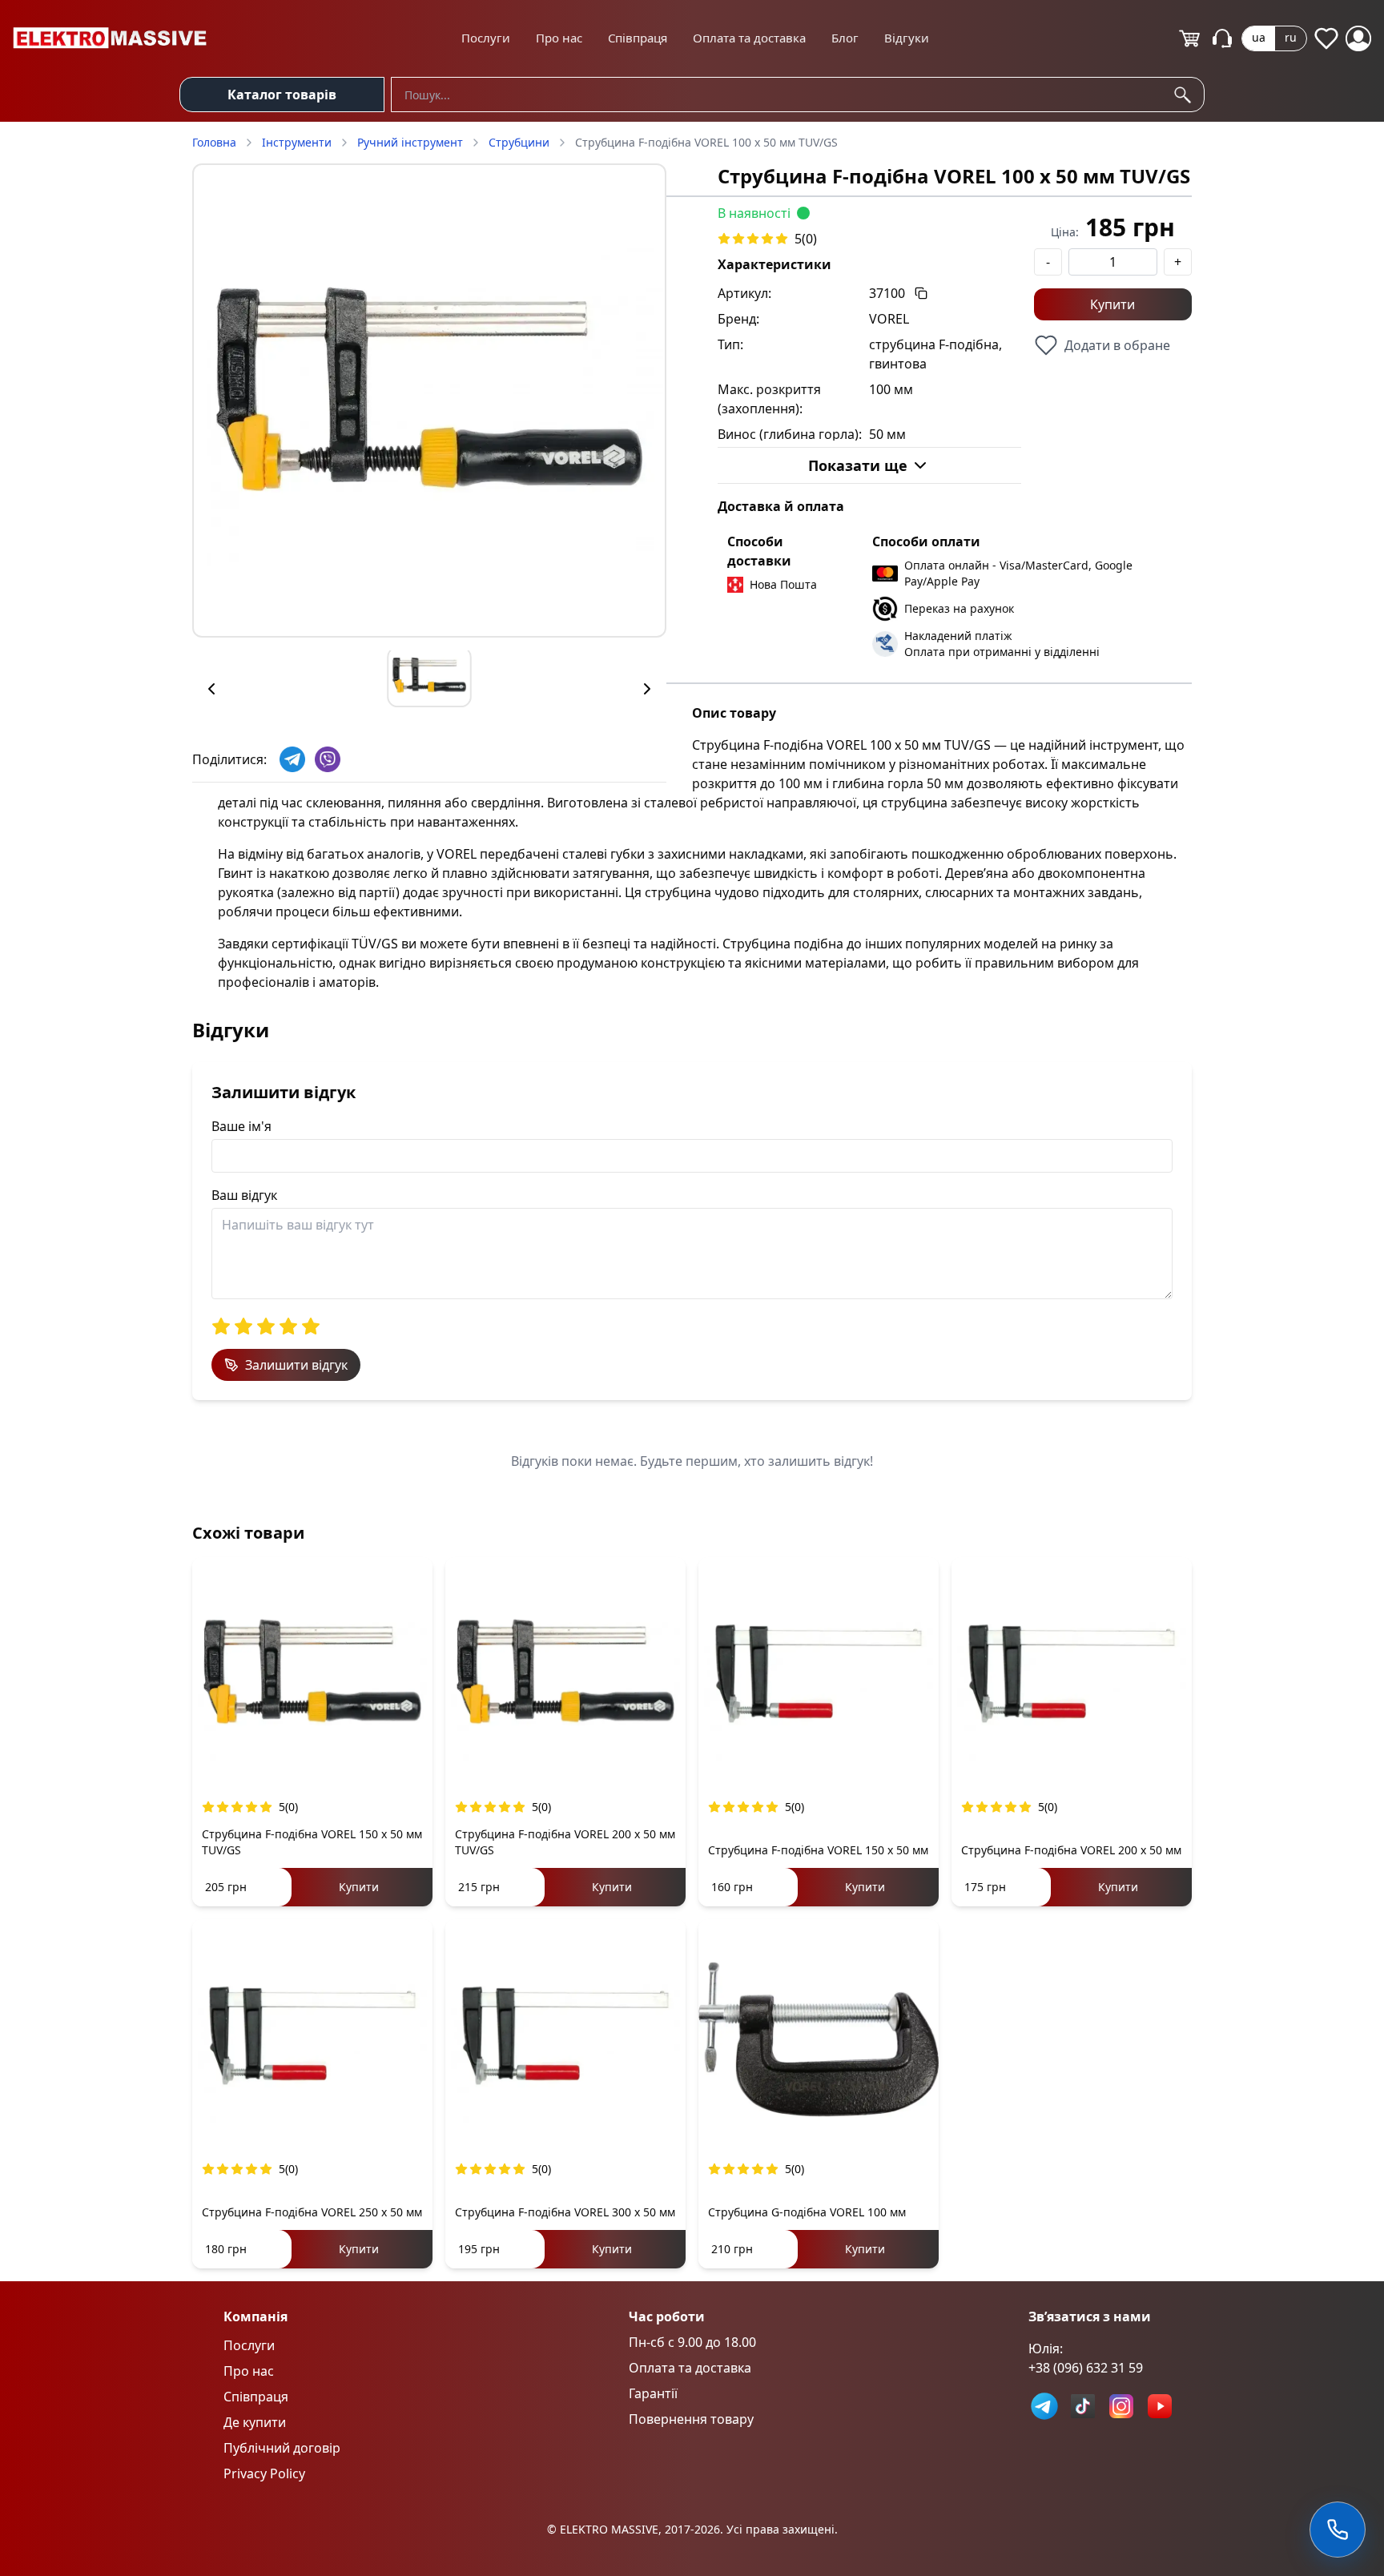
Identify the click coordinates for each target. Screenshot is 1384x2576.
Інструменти (297, 142)
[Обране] (1326, 38)
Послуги (486, 38)
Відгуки (907, 38)
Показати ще (858, 465)
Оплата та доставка (749, 38)
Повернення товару (691, 2419)
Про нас (559, 38)
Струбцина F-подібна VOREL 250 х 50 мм (312, 2212)
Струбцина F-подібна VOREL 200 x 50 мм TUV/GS (565, 1842)
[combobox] (798, 95)
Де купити (255, 2422)
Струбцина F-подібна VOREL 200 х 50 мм (1071, 1850)
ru (1291, 37)
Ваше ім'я (241, 1126)
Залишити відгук (296, 1365)
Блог (845, 38)
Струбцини (519, 142)
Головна (214, 142)
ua (1259, 37)
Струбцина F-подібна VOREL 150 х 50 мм (818, 1850)
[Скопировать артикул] (921, 293)
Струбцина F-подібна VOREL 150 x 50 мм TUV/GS (312, 1842)
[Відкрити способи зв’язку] (1338, 2530)
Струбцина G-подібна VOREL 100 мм (807, 2212)
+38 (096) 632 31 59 (1086, 2368)
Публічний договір (282, 2448)
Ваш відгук (244, 1195)
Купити (1112, 304)
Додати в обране (1117, 345)
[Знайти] (1185, 95)
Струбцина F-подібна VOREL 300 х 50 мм (565, 2212)
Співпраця (638, 38)
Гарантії (653, 2393)
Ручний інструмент (410, 142)
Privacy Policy (264, 2473)
